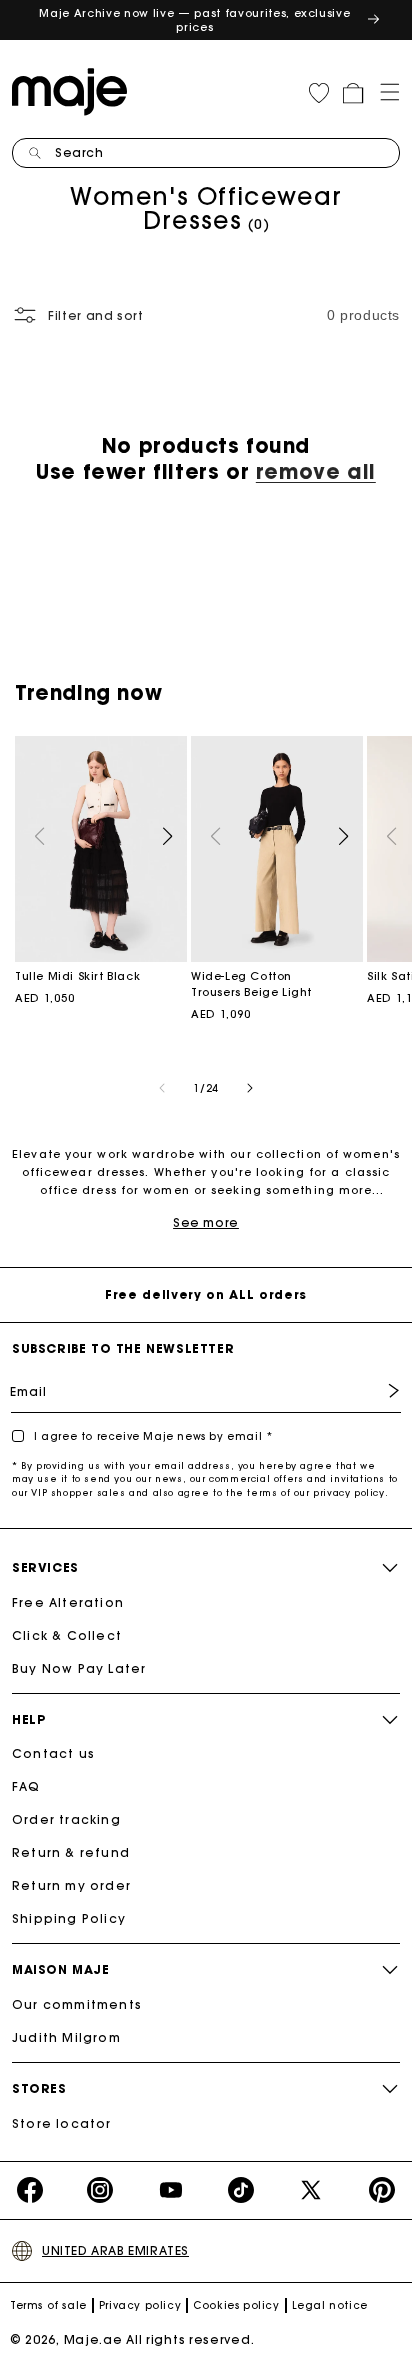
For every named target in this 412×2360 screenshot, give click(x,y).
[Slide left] (162, 1088)
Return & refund (71, 1852)
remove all (316, 471)
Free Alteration (68, 1602)
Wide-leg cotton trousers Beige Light (277, 849)
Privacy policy (140, 2305)
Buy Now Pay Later (79, 1668)
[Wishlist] (319, 93)
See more (206, 1222)
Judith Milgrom (66, 2037)
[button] (383, 90)
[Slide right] (250, 1088)
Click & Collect (67, 1635)
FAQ (26, 1786)
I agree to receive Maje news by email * (153, 1436)
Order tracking (66, 1819)
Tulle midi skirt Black (101, 849)
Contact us (53, 1753)
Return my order (71, 1885)
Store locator (62, 2123)
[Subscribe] (379, 1390)
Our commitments (77, 2004)
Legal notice (330, 2305)
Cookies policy (236, 2305)
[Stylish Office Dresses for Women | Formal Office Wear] (75, 90)
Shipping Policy (69, 1918)
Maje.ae (93, 2339)
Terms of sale (48, 2305)
